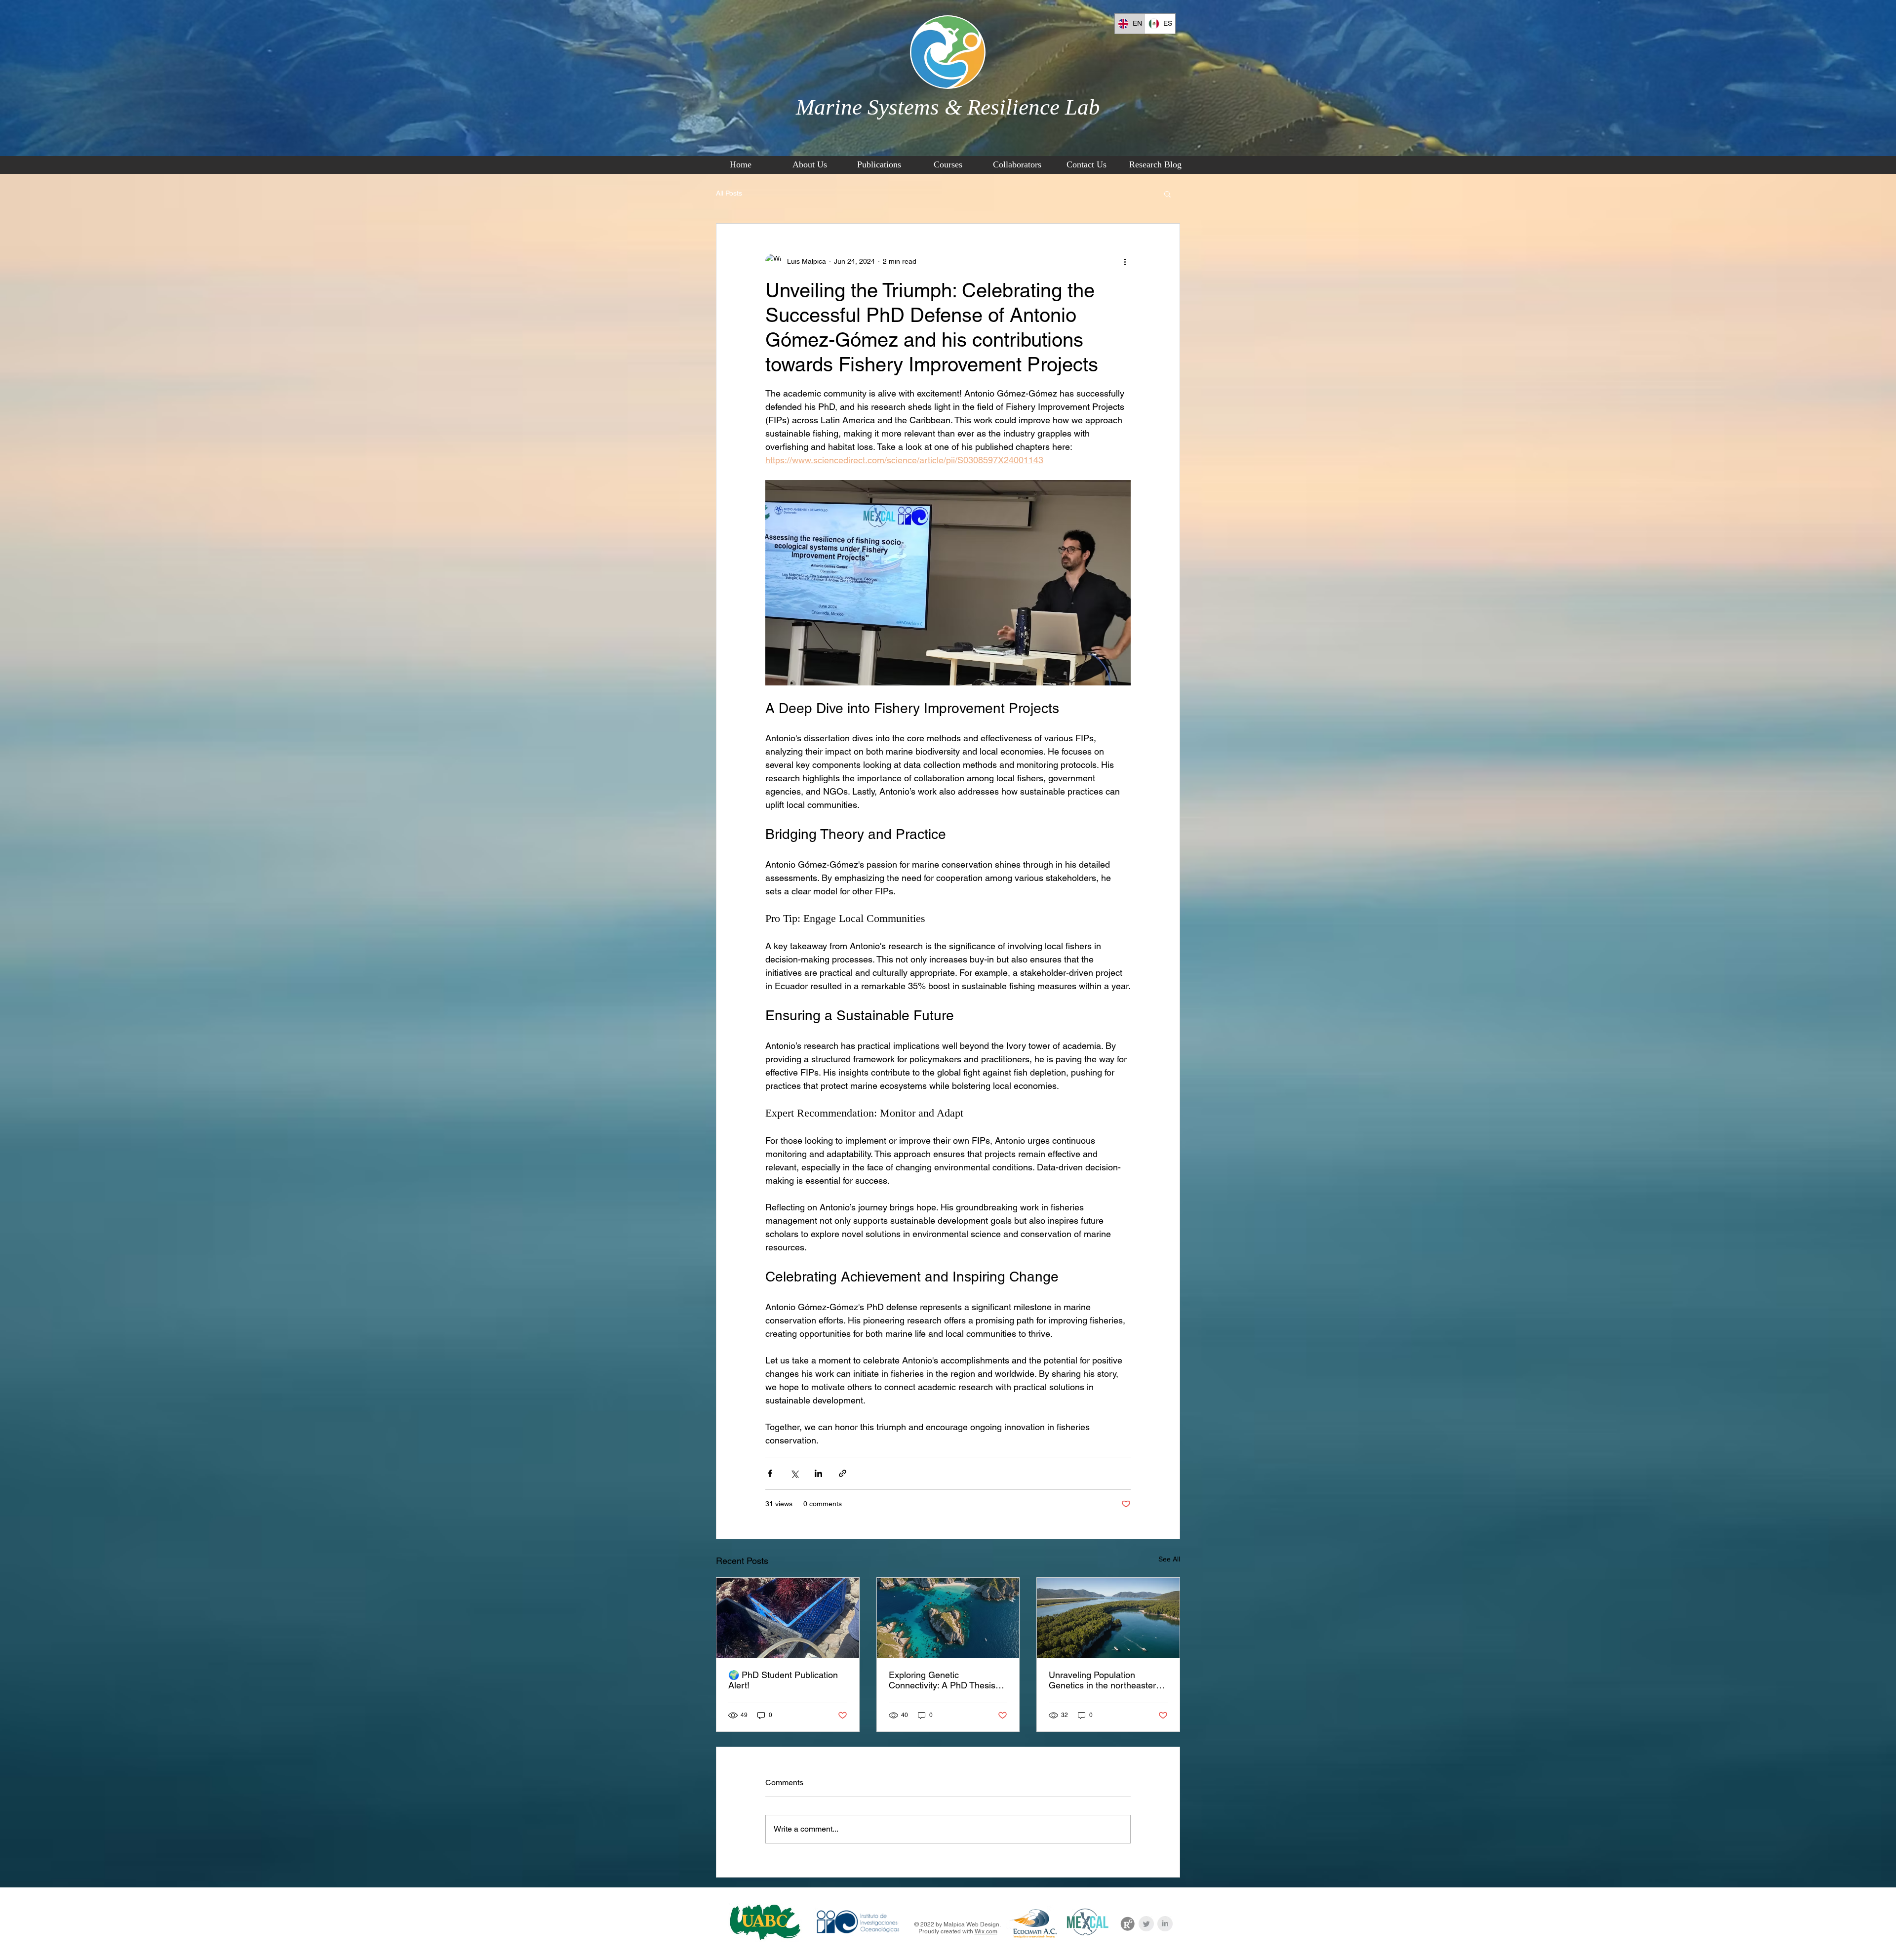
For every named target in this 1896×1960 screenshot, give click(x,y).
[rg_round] (1127, 1924)
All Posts (729, 193)
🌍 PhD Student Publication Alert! (783, 1680)
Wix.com (986, 1931)
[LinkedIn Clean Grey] (1165, 1924)
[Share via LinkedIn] (818, 1473)
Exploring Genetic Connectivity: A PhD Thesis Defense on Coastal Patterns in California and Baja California (945, 1680)
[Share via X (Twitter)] (794, 1473)
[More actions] (1125, 261)
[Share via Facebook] (770, 1473)
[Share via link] (843, 1473)
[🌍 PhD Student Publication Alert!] (788, 1618)
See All (1169, 1559)
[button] (1167, 194)
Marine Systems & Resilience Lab (948, 107)
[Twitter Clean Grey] (1146, 1924)
